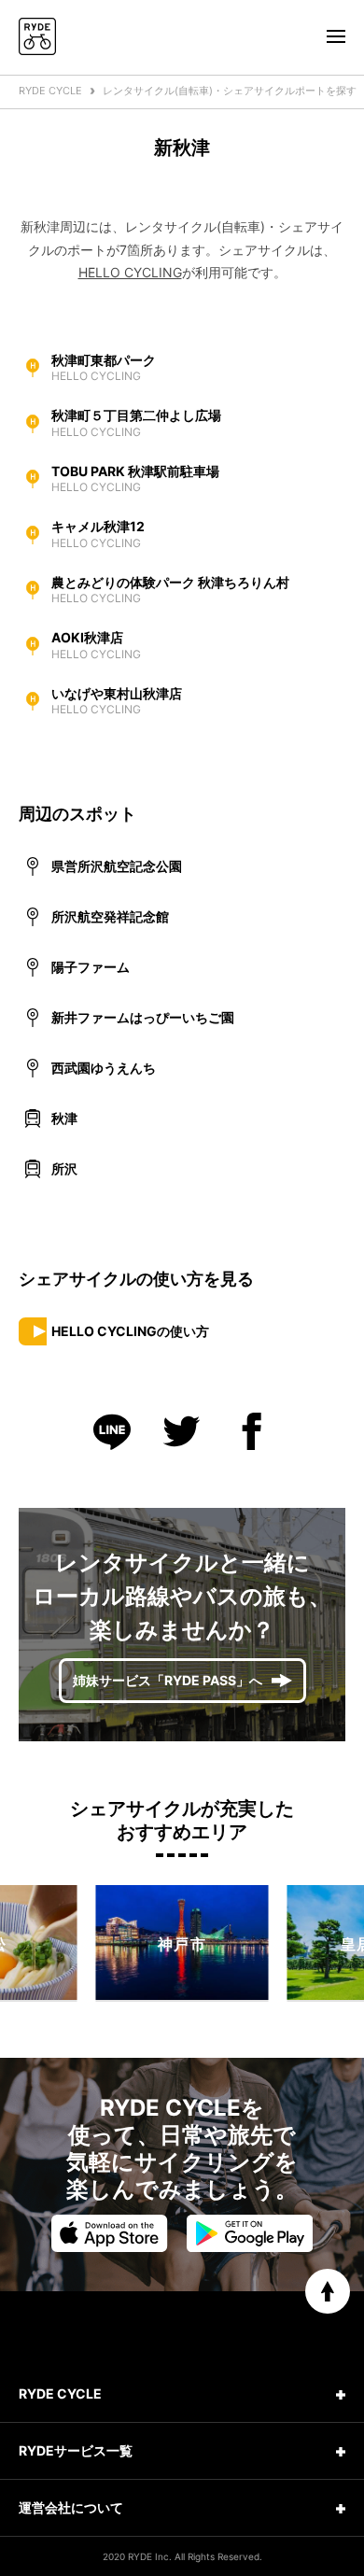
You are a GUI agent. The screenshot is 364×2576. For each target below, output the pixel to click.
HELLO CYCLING (130, 272)
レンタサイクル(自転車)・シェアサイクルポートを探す (230, 91)
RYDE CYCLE (50, 91)
